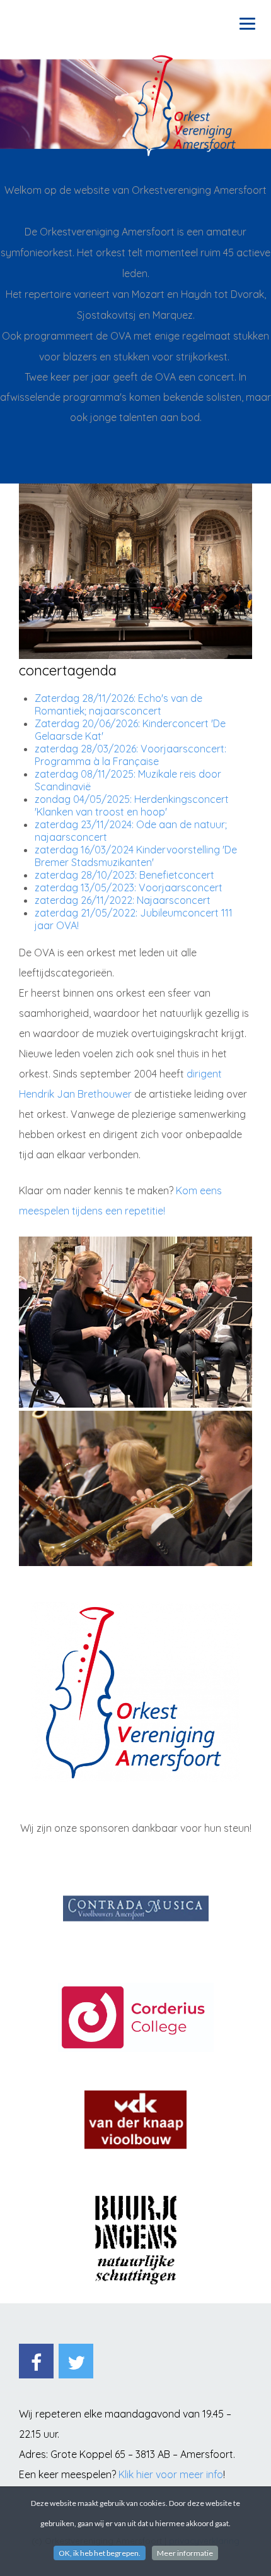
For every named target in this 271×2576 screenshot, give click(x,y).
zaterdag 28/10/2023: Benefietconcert (124, 875)
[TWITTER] (76, 2361)
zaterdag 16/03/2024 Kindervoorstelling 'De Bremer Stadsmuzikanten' (136, 856)
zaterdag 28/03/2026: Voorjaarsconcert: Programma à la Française (130, 755)
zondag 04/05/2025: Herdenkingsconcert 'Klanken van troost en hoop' (132, 805)
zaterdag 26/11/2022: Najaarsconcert (123, 900)
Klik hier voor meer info (171, 2474)
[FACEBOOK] (36, 2361)
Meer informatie (185, 2553)
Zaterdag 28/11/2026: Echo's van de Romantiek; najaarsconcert (118, 704)
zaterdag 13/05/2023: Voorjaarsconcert (129, 887)
